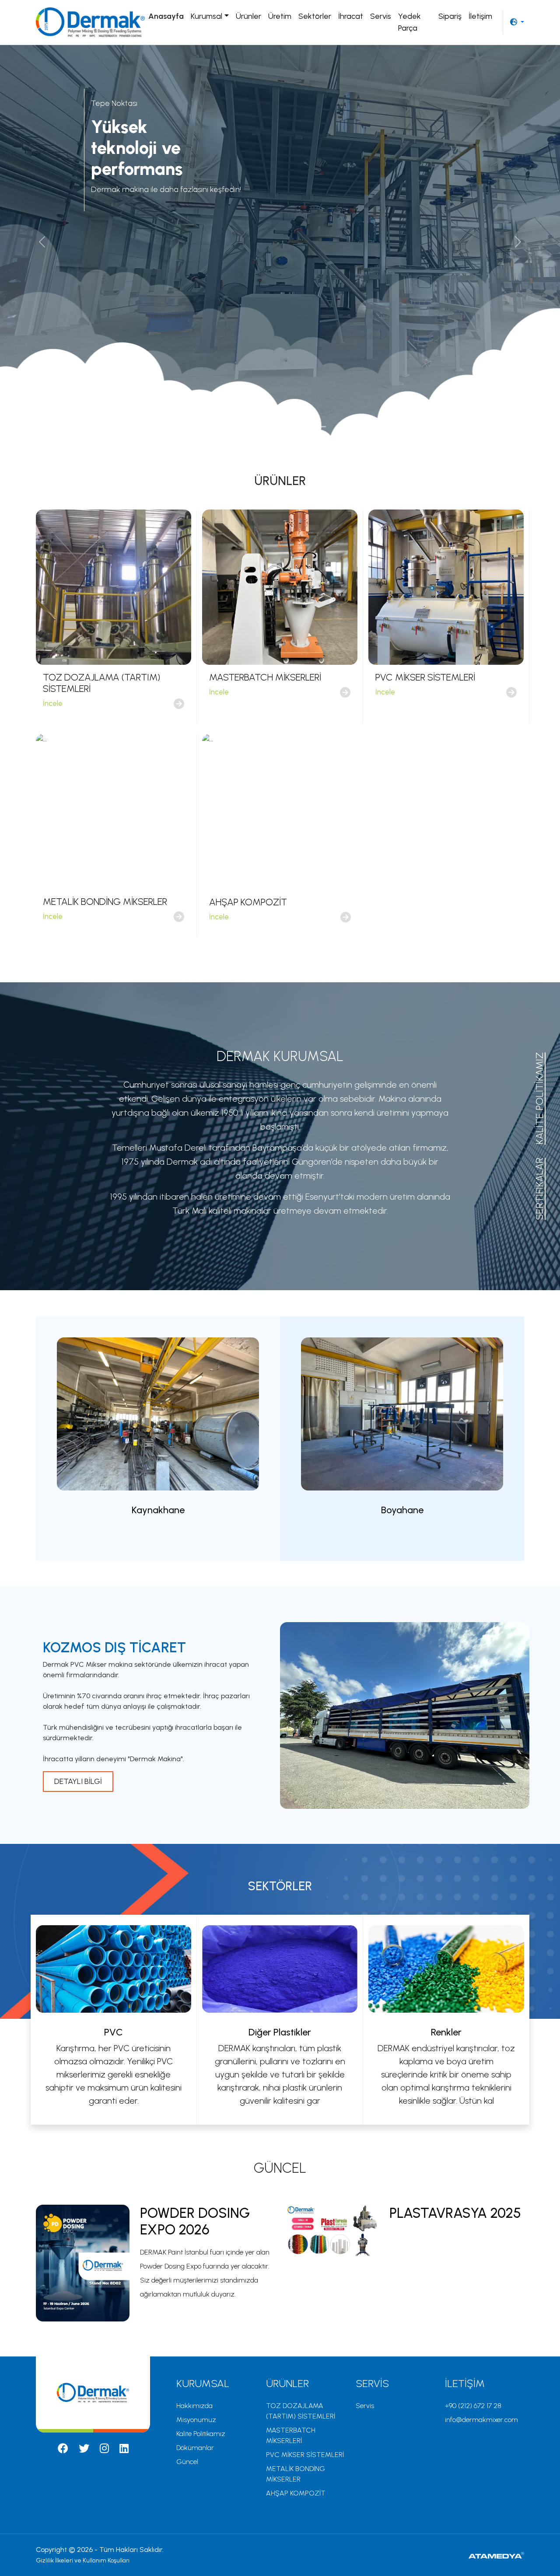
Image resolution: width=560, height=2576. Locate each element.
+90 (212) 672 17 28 (473, 2406)
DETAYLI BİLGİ (78, 1781)
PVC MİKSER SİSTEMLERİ (305, 2455)
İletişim (480, 16)
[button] (517, 22)
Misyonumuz (196, 2420)
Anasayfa (166, 16)
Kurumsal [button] (206, 16)
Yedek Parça (409, 22)
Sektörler (315, 16)
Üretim (280, 16)
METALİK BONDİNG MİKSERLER (296, 2474)
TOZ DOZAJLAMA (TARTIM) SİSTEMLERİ (301, 2411)
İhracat (351, 16)
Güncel (187, 2462)
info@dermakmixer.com (481, 2420)
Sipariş (450, 16)
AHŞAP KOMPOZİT (296, 2493)
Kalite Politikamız (201, 2434)
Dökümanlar (195, 2448)
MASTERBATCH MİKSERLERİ (291, 2435)
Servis (381, 16)
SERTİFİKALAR (539, 1189)
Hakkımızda (194, 2406)
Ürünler (248, 16)
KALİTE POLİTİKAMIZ (539, 1098)
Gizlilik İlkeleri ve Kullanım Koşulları (83, 2560)
